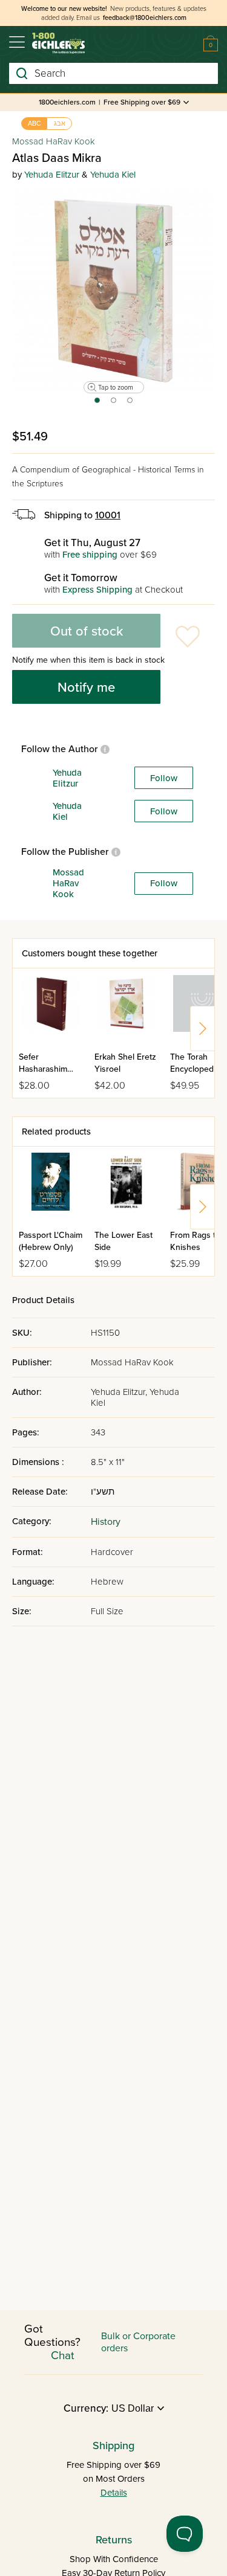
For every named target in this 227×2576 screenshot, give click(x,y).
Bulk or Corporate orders (138, 2342)
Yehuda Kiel (113, 175)
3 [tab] (130, 404)
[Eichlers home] (58, 43)
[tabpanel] (113, 291)
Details (114, 2493)
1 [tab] (97, 404)
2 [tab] (114, 404)
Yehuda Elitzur (52, 175)
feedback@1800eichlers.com (145, 18)
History (106, 1522)
